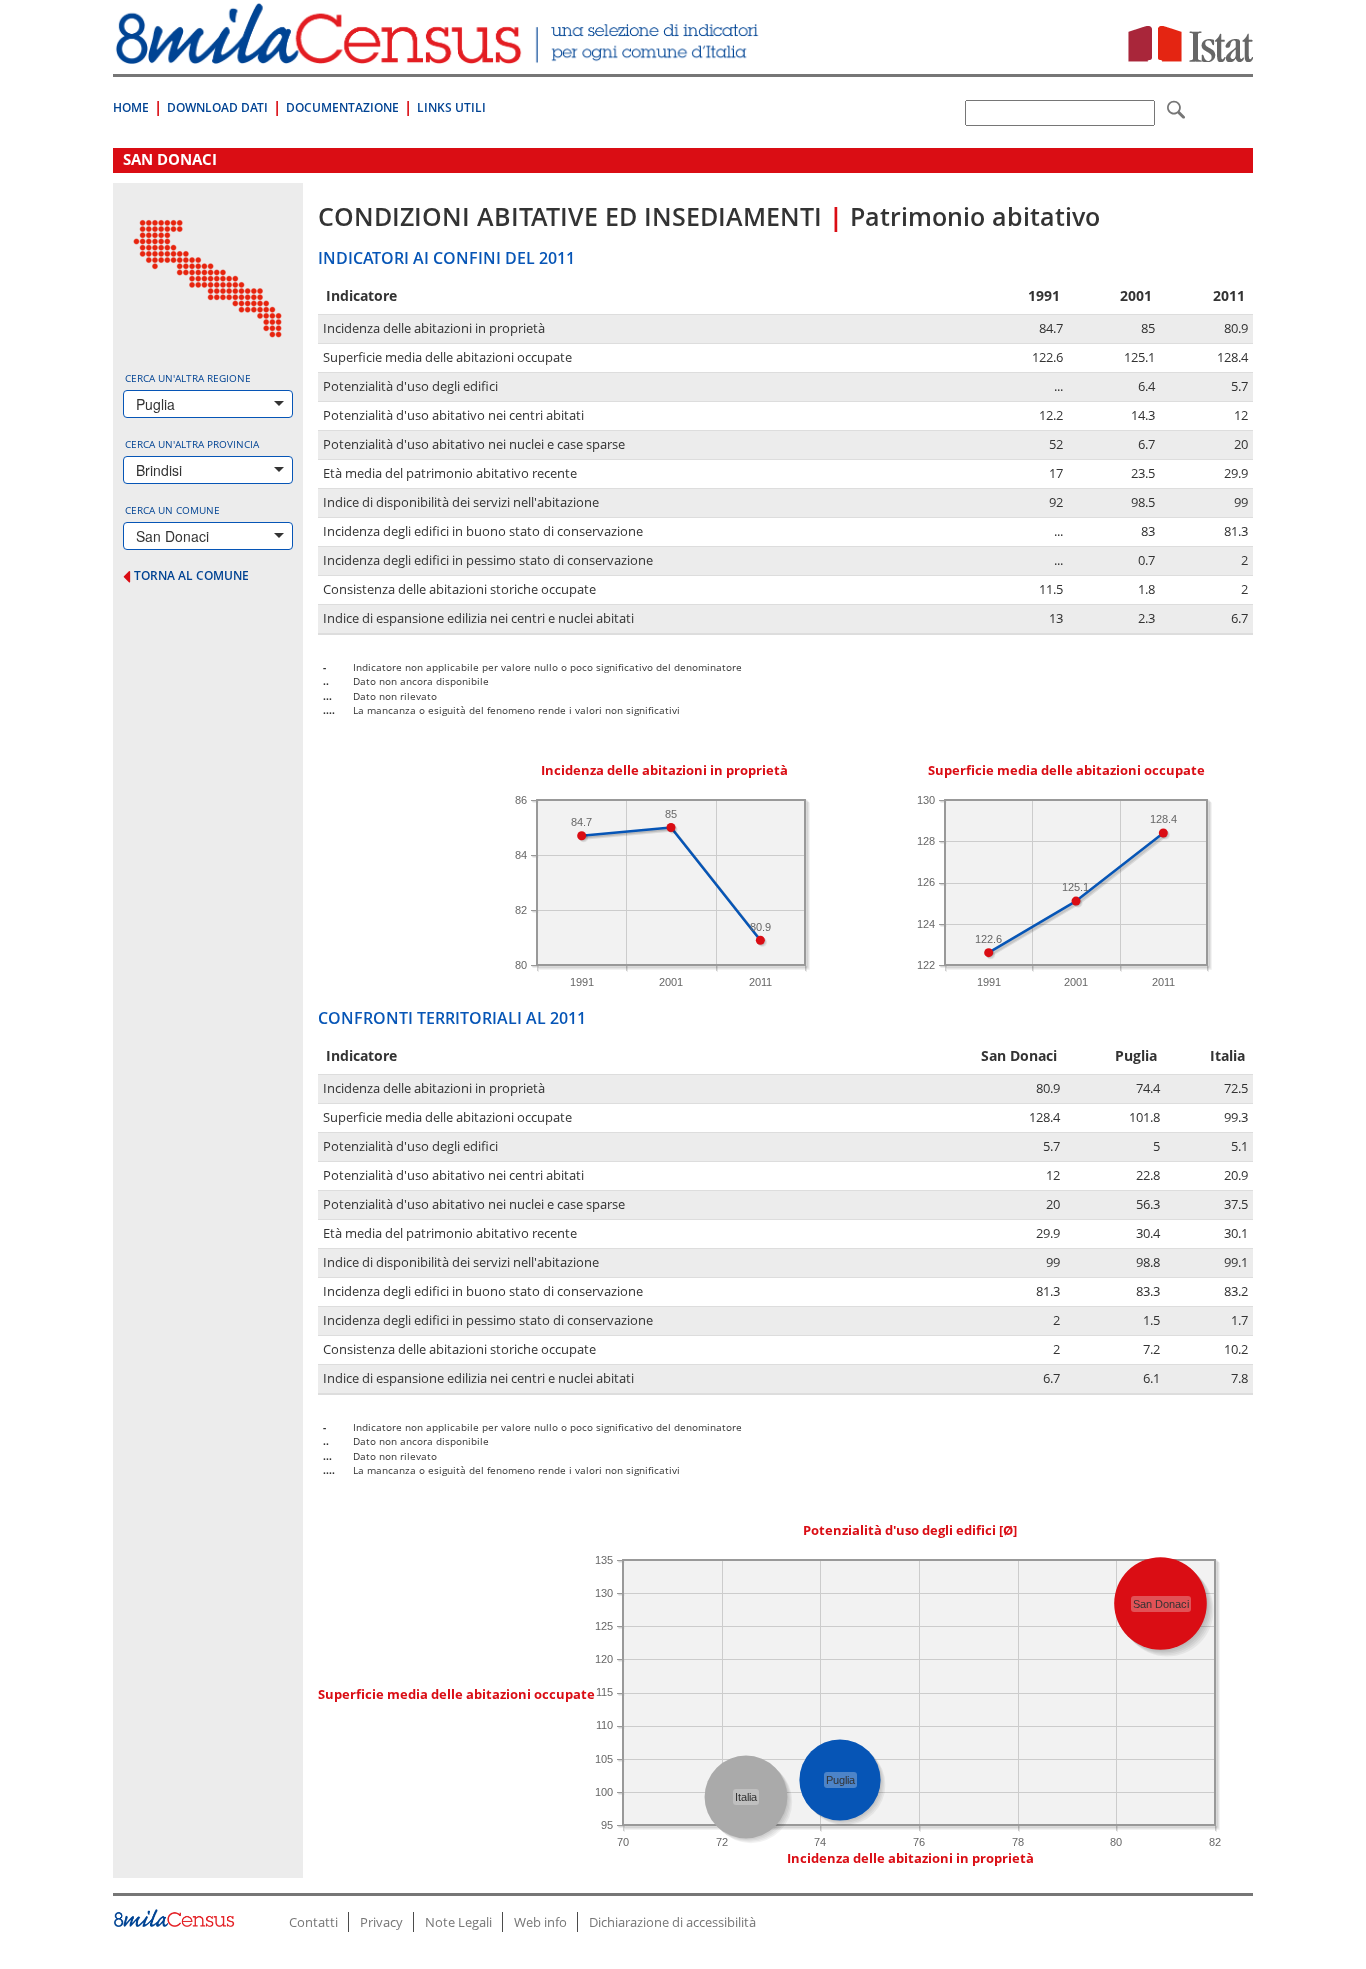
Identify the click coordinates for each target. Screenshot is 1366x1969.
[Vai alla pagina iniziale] (439, 53)
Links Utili (451, 107)
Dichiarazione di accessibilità (672, 1922)
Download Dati (217, 107)
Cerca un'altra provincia (192, 444)
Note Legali (458, 1922)
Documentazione (342, 107)
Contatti (313, 1922)
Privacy (381, 1922)
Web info (540, 1922)
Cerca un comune (172, 510)
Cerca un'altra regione (188, 378)
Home (131, 107)
